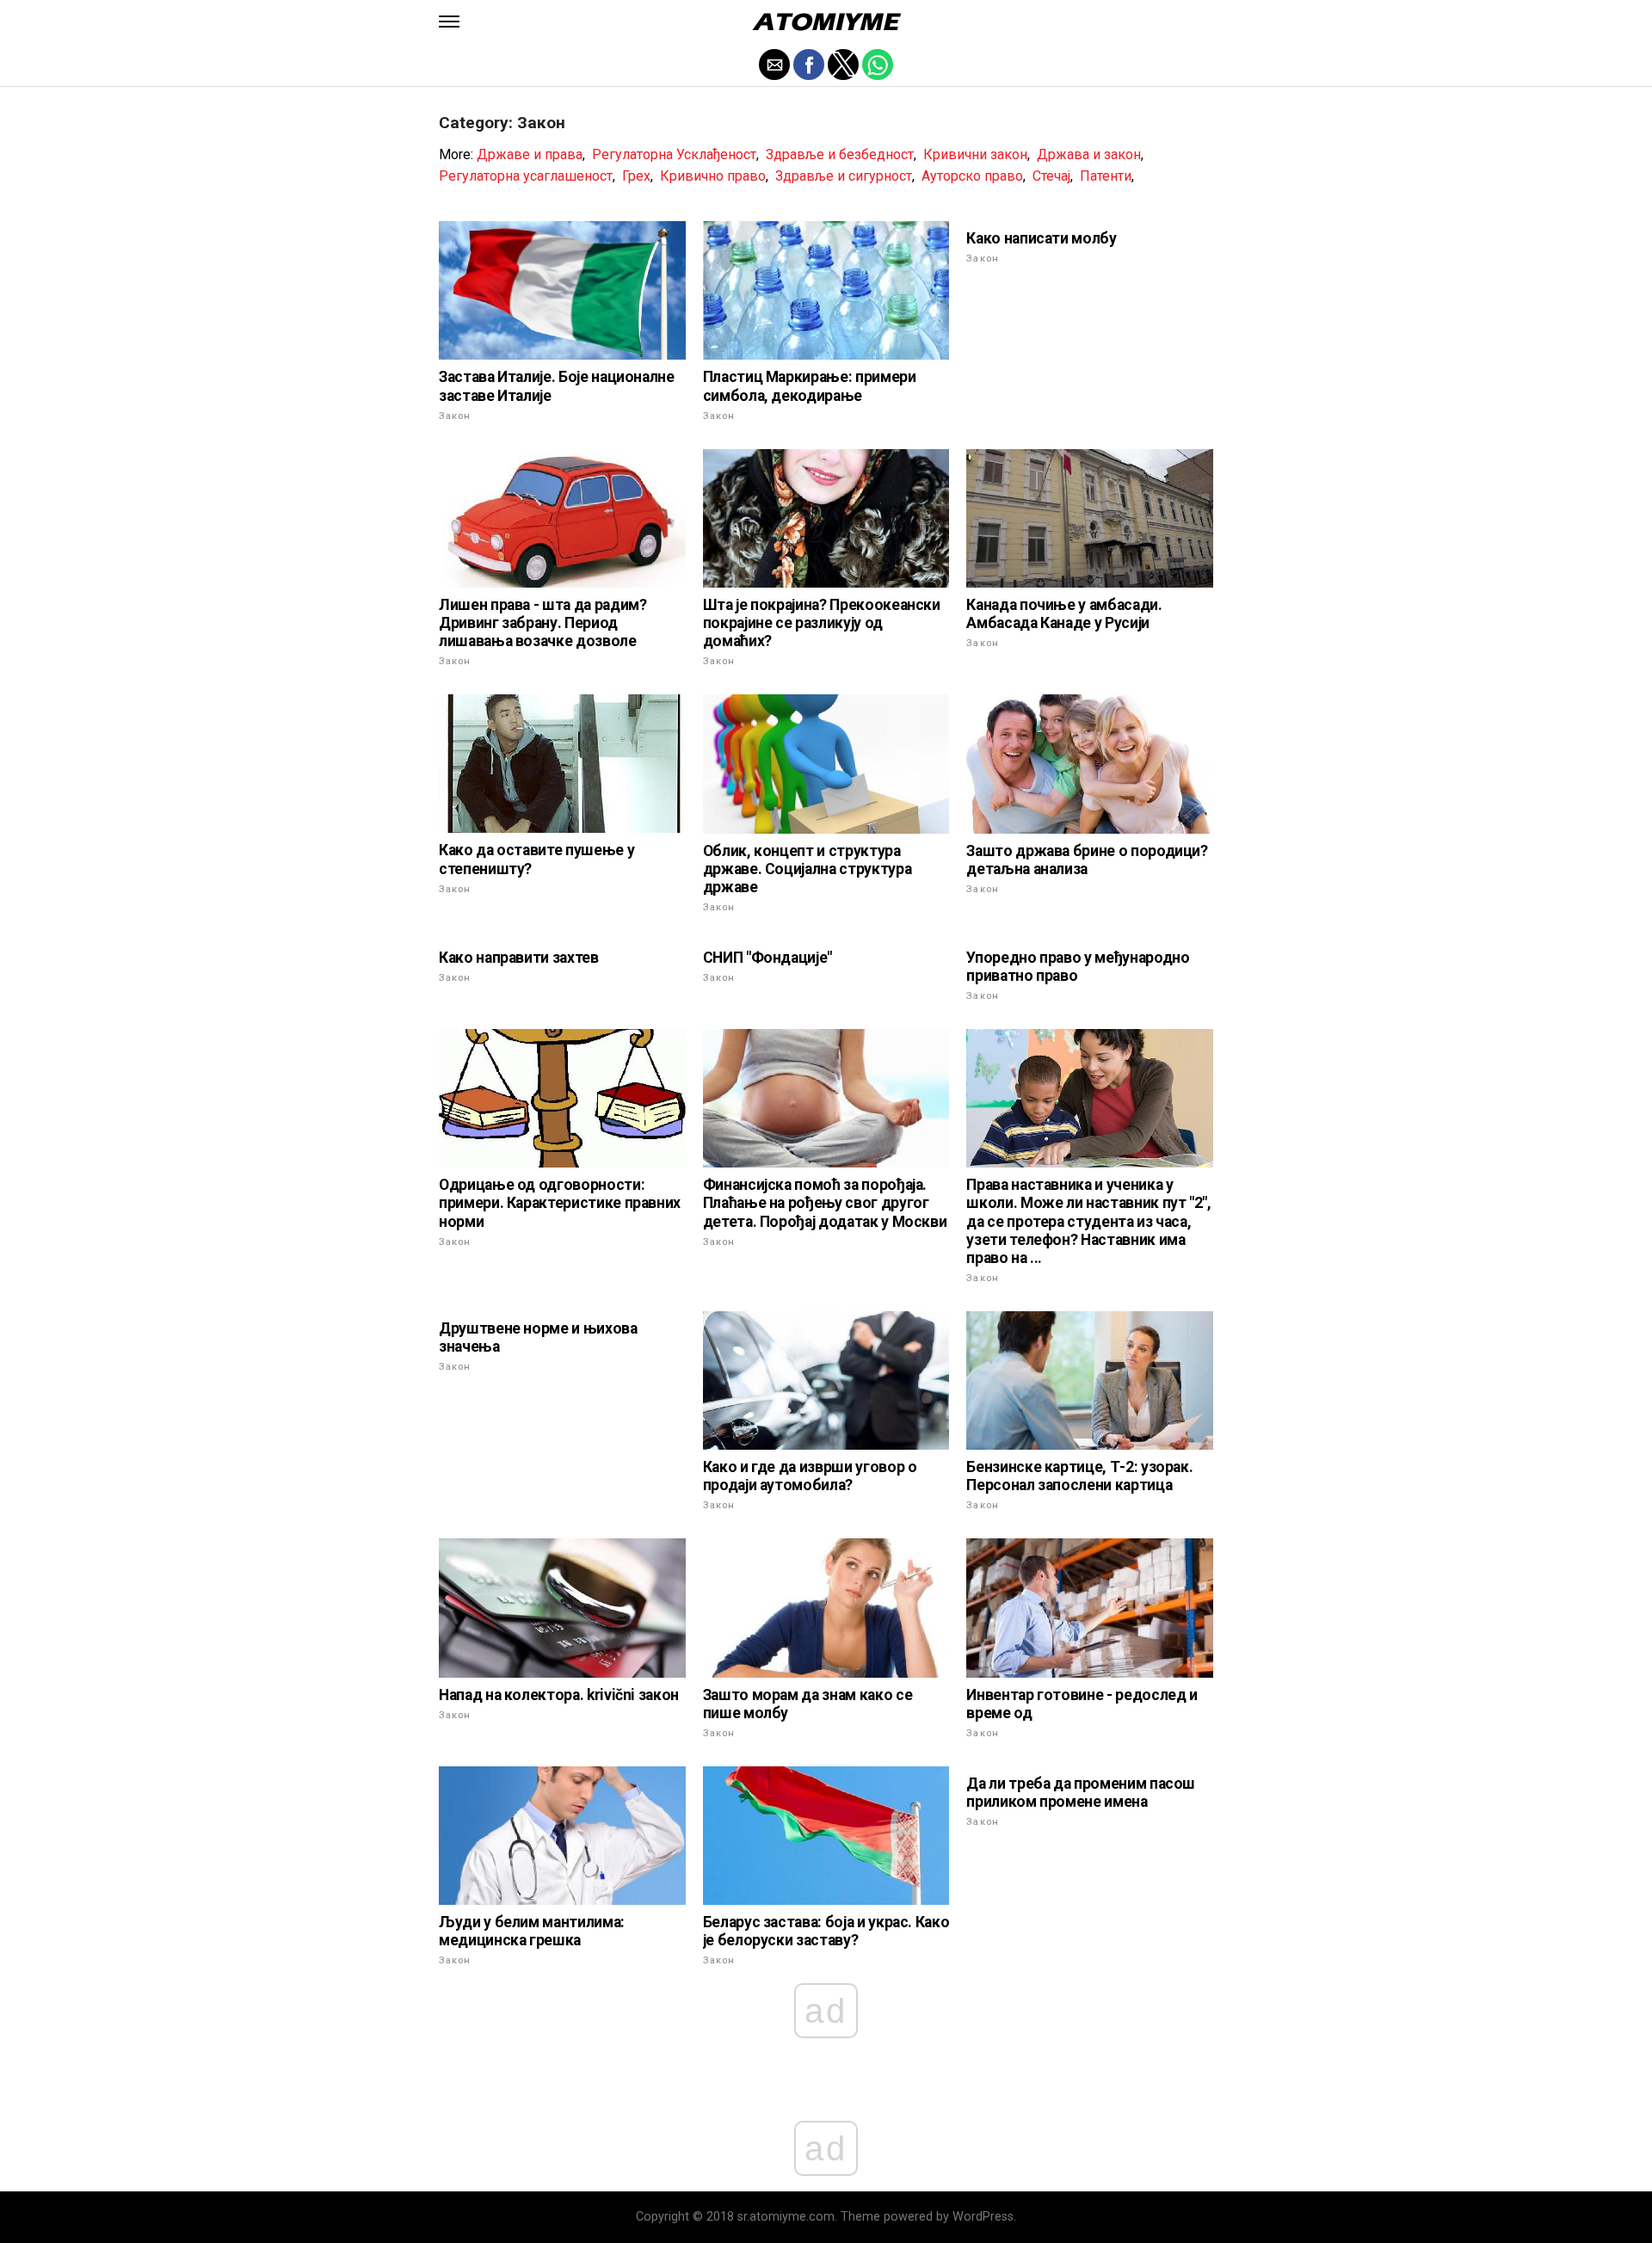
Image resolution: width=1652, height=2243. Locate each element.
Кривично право (713, 176)
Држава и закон (1089, 154)
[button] (449, 22)
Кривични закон (975, 154)
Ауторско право (972, 176)
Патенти (1106, 176)
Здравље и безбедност (840, 154)
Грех (636, 176)
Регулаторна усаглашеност (526, 176)
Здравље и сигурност (844, 176)
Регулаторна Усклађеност (674, 154)
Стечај (1051, 176)
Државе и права (530, 154)
